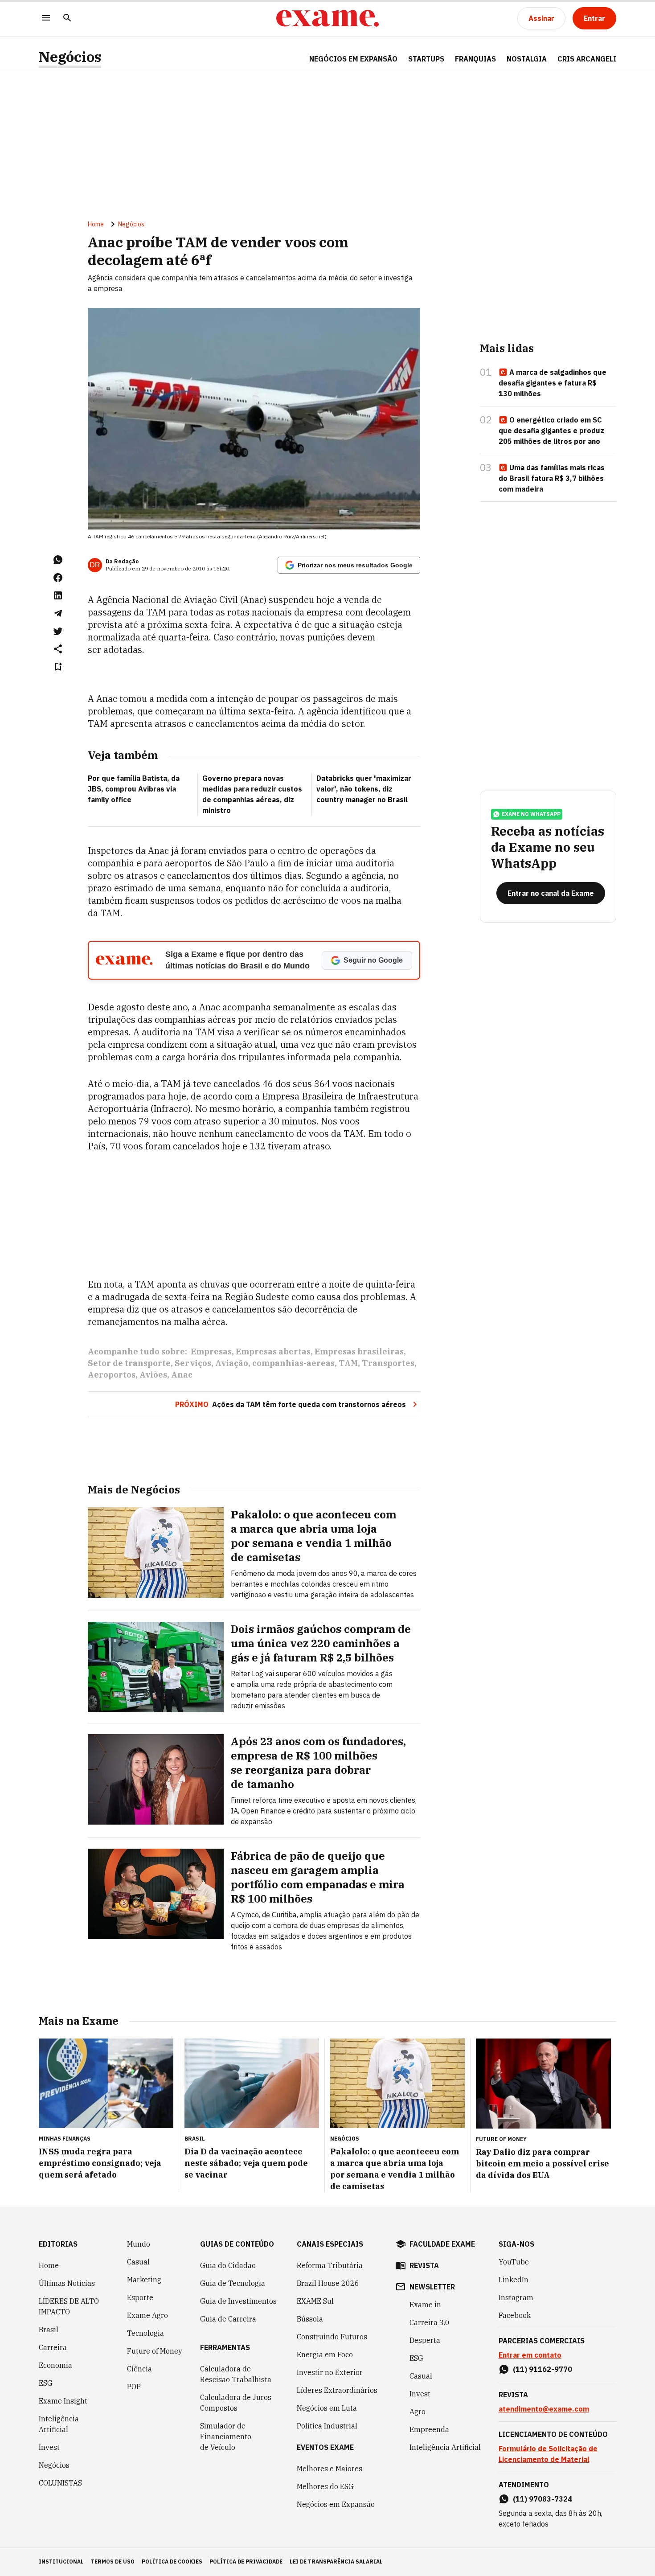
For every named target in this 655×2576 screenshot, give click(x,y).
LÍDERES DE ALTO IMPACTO (69, 2306)
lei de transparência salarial (336, 2562)
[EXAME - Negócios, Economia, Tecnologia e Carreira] (327, 18)
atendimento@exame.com (544, 2409)
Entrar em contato (530, 2355)
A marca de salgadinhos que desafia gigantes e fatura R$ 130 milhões (553, 383)
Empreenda (429, 2429)
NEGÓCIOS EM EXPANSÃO (353, 59)
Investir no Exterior (330, 2372)
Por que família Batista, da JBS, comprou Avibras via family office (134, 789)
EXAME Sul (315, 2301)
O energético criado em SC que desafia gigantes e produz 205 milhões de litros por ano (551, 431)
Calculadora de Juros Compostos (236, 2403)
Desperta (425, 2340)
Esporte (140, 2297)
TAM (348, 1363)
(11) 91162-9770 (542, 2369)
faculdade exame (442, 2244)
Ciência (139, 2369)
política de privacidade (246, 2562)
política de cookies (172, 2562)
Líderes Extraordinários (337, 2390)
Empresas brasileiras (359, 1352)
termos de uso (113, 2562)
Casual (138, 2262)
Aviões (153, 1375)
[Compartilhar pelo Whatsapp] (58, 560)
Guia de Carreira (228, 2319)
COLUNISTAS (60, 2483)
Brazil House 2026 (328, 2283)
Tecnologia (145, 2333)
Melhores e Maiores (330, 2469)
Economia (55, 2365)
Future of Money (155, 2351)
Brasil (49, 2330)
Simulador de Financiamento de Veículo (226, 2437)
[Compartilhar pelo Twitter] (58, 631)
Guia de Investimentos (238, 2301)
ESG (46, 2383)
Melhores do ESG (325, 2486)
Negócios (70, 57)
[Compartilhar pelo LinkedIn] (58, 595)
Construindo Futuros (332, 2337)
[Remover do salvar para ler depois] (58, 667)
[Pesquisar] (67, 18)
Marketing (144, 2280)
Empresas (211, 1352)
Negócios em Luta (327, 2408)
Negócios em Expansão (336, 2504)
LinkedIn (514, 2280)
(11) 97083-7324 (542, 2499)
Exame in (425, 2305)
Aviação (232, 1363)
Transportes (388, 1363)
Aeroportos (112, 1375)
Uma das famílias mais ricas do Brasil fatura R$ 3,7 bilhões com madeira (552, 478)
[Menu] (46, 18)
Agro (418, 2412)
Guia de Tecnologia (233, 2283)
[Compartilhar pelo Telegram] (58, 613)
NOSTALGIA (527, 59)
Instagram (516, 2297)
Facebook (515, 2315)
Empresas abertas (273, 1352)
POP (134, 2387)
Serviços (193, 1363)
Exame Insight (63, 2401)
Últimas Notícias (67, 2283)
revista (424, 2265)
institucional (61, 2562)
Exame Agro (147, 2315)
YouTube (514, 2262)
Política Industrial (327, 2426)
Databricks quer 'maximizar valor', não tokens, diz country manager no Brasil (364, 789)
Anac (182, 1375)
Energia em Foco (325, 2354)
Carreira (53, 2347)
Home (96, 224)
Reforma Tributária (330, 2265)
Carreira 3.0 (430, 2322)
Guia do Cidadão (228, 2265)
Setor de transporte (129, 1363)
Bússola (310, 2319)
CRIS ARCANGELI (587, 59)
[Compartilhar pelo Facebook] (58, 578)
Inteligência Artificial (59, 2424)
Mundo (139, 2244)
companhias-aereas (293, 1363)
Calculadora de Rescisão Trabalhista (236, 2374)
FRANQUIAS (475, 59)
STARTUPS (426, 59)
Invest (49, 2447)
